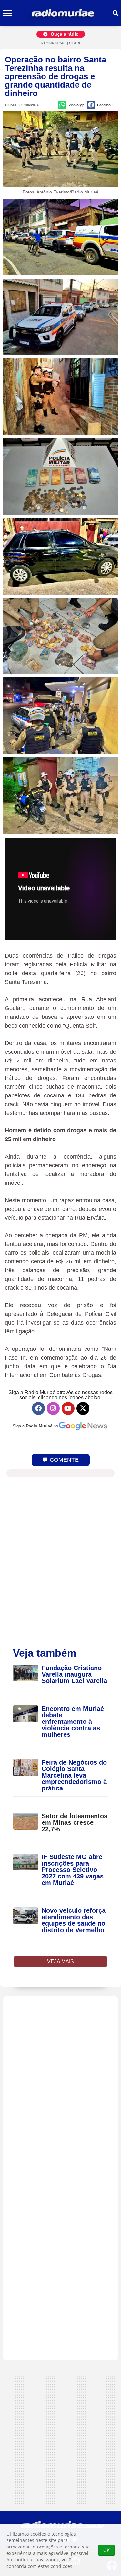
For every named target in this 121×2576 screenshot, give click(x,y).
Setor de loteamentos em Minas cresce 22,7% (75, 1822)
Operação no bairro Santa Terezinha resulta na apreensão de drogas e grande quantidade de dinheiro (55, 76)
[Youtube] (68, 1408)
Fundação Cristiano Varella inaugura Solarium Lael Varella (74, 1674)
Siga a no (35, 1426)
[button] (7, 13)
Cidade (75, 43)
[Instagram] (53, 1408)
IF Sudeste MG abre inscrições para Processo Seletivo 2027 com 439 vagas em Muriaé (73, 1870)
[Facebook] (38, 1408)
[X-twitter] (83, 1408)
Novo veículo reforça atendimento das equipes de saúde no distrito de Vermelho (74, 1920)
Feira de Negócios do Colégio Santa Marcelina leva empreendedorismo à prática (74, 1775)
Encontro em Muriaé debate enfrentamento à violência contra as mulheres (73, 1722)
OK (106, 2550)
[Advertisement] (60, 2178)
